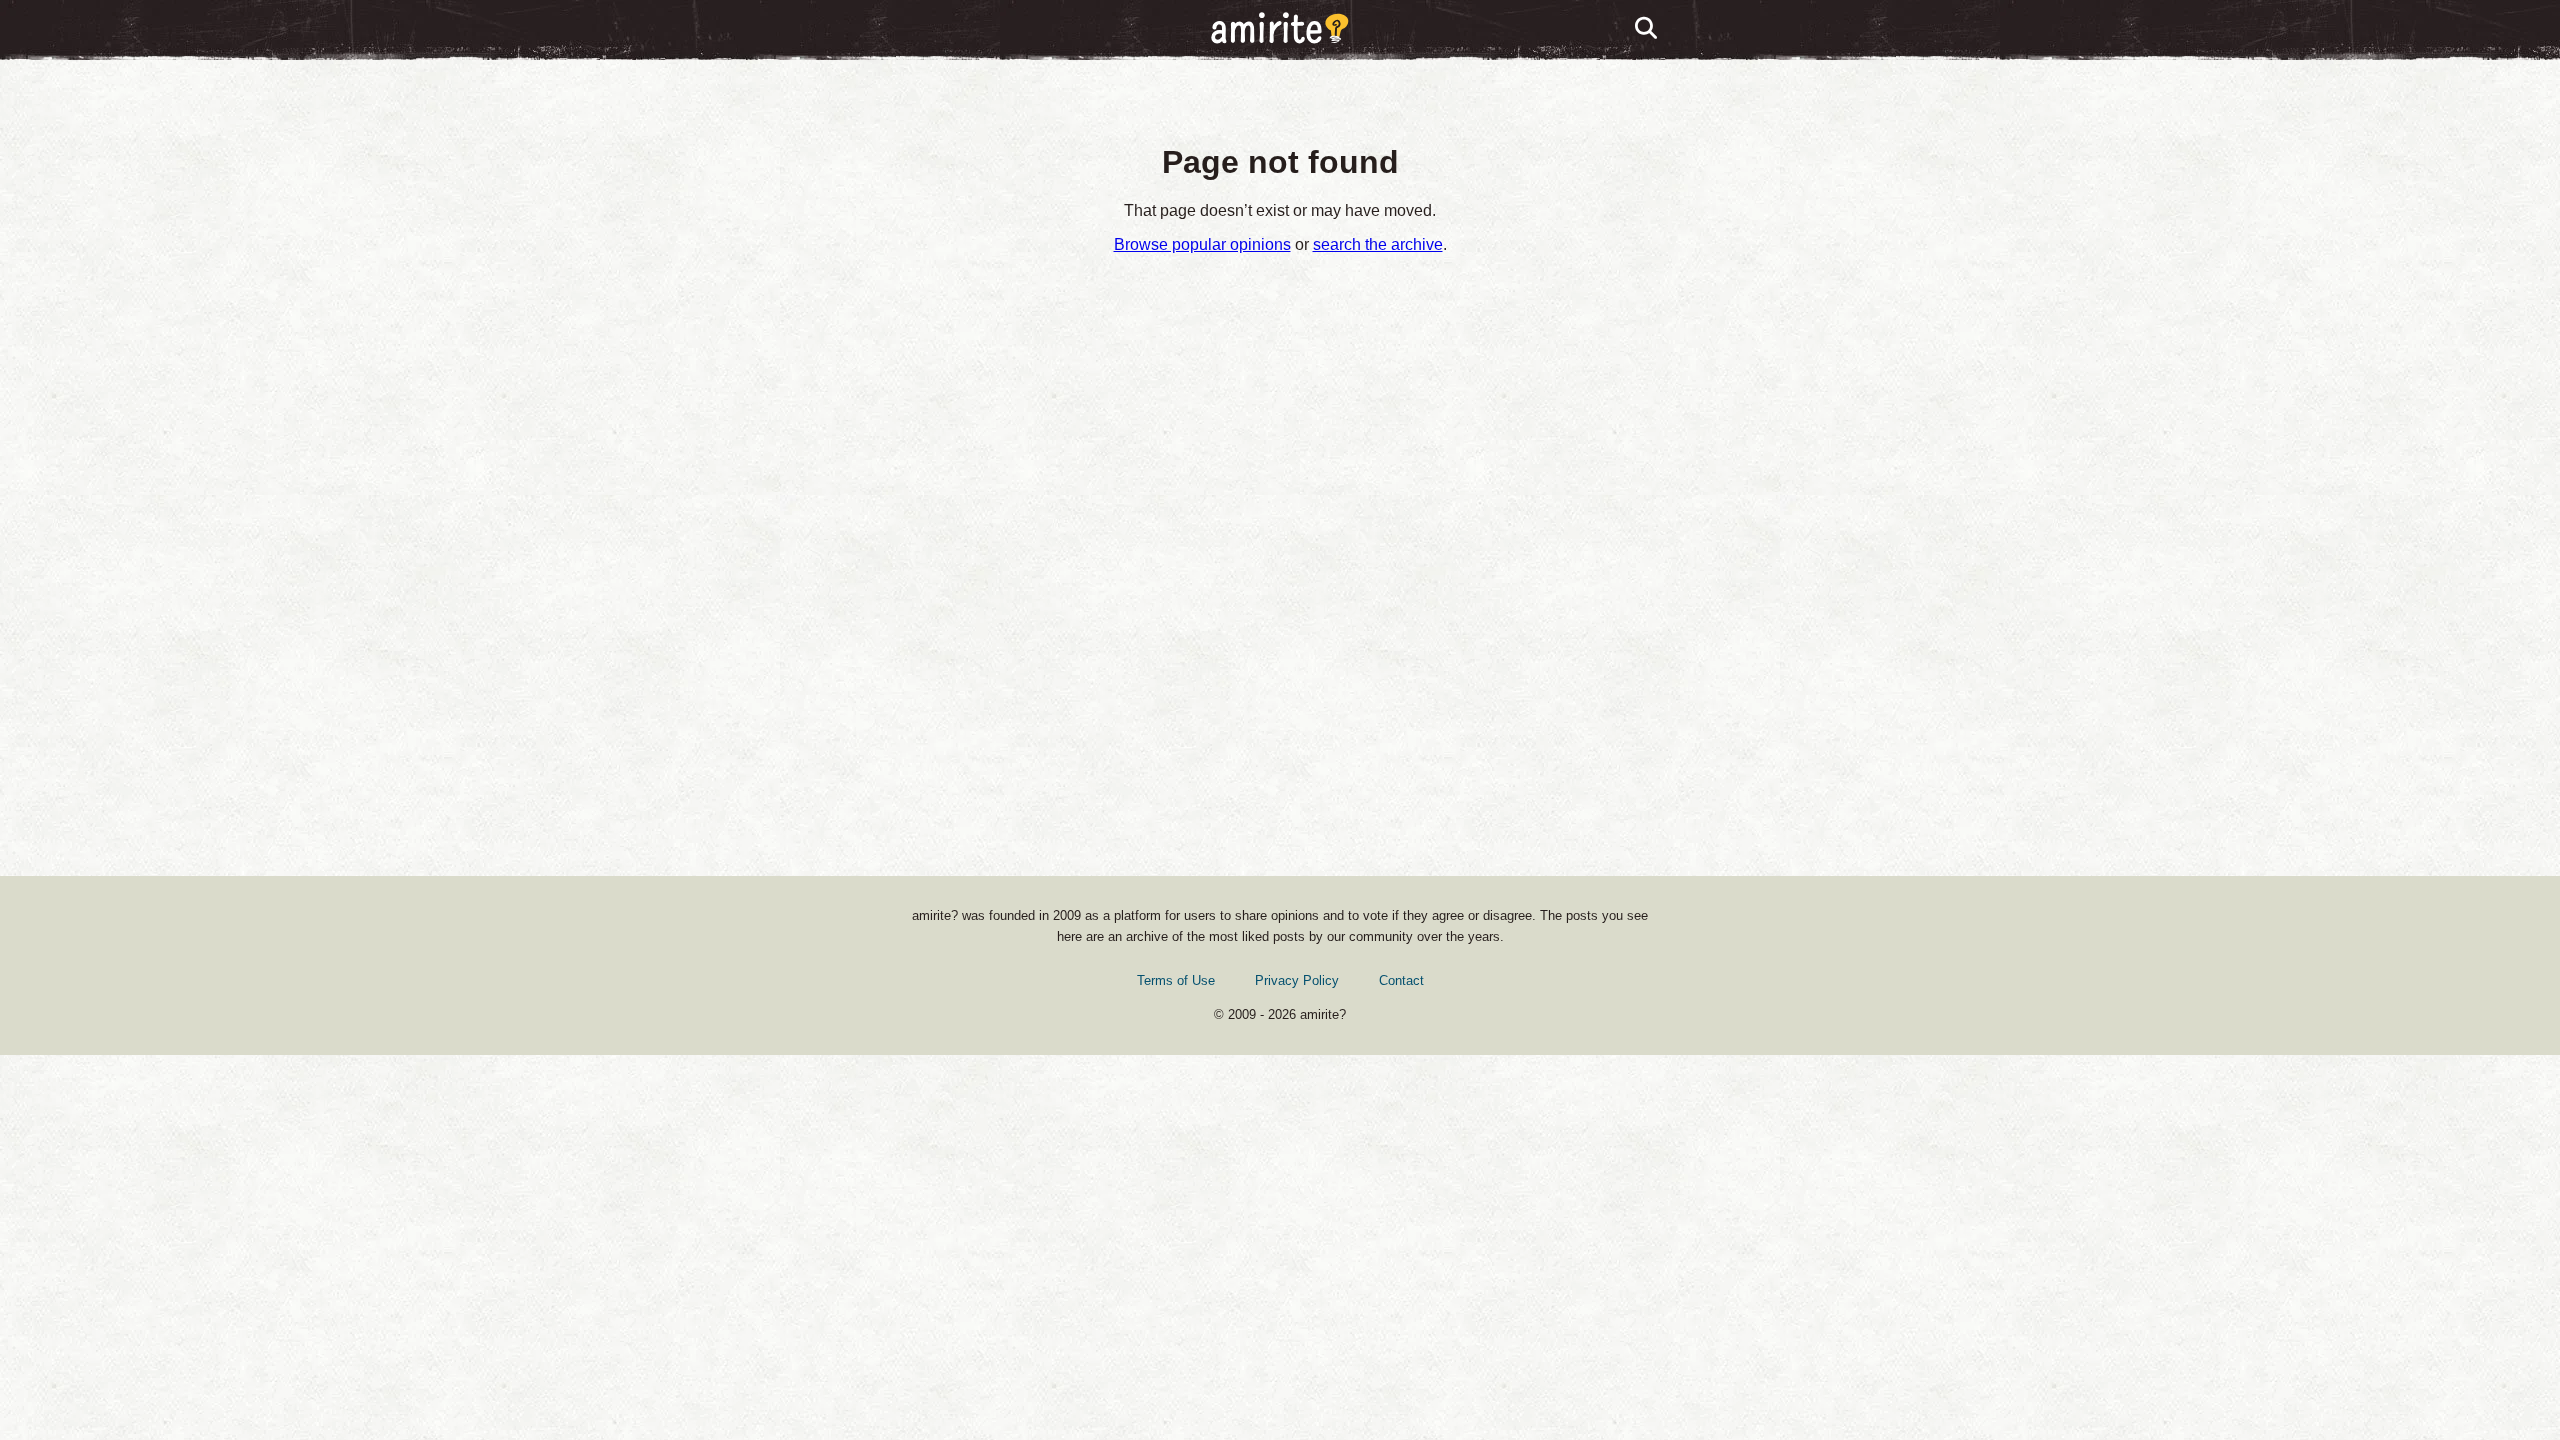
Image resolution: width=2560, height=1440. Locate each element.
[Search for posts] (1647, 29)
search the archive (1378, 244)
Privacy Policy (1297, 980)
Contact (1401, 980)
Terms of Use (1176, 980)
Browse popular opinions (1202, 244)
